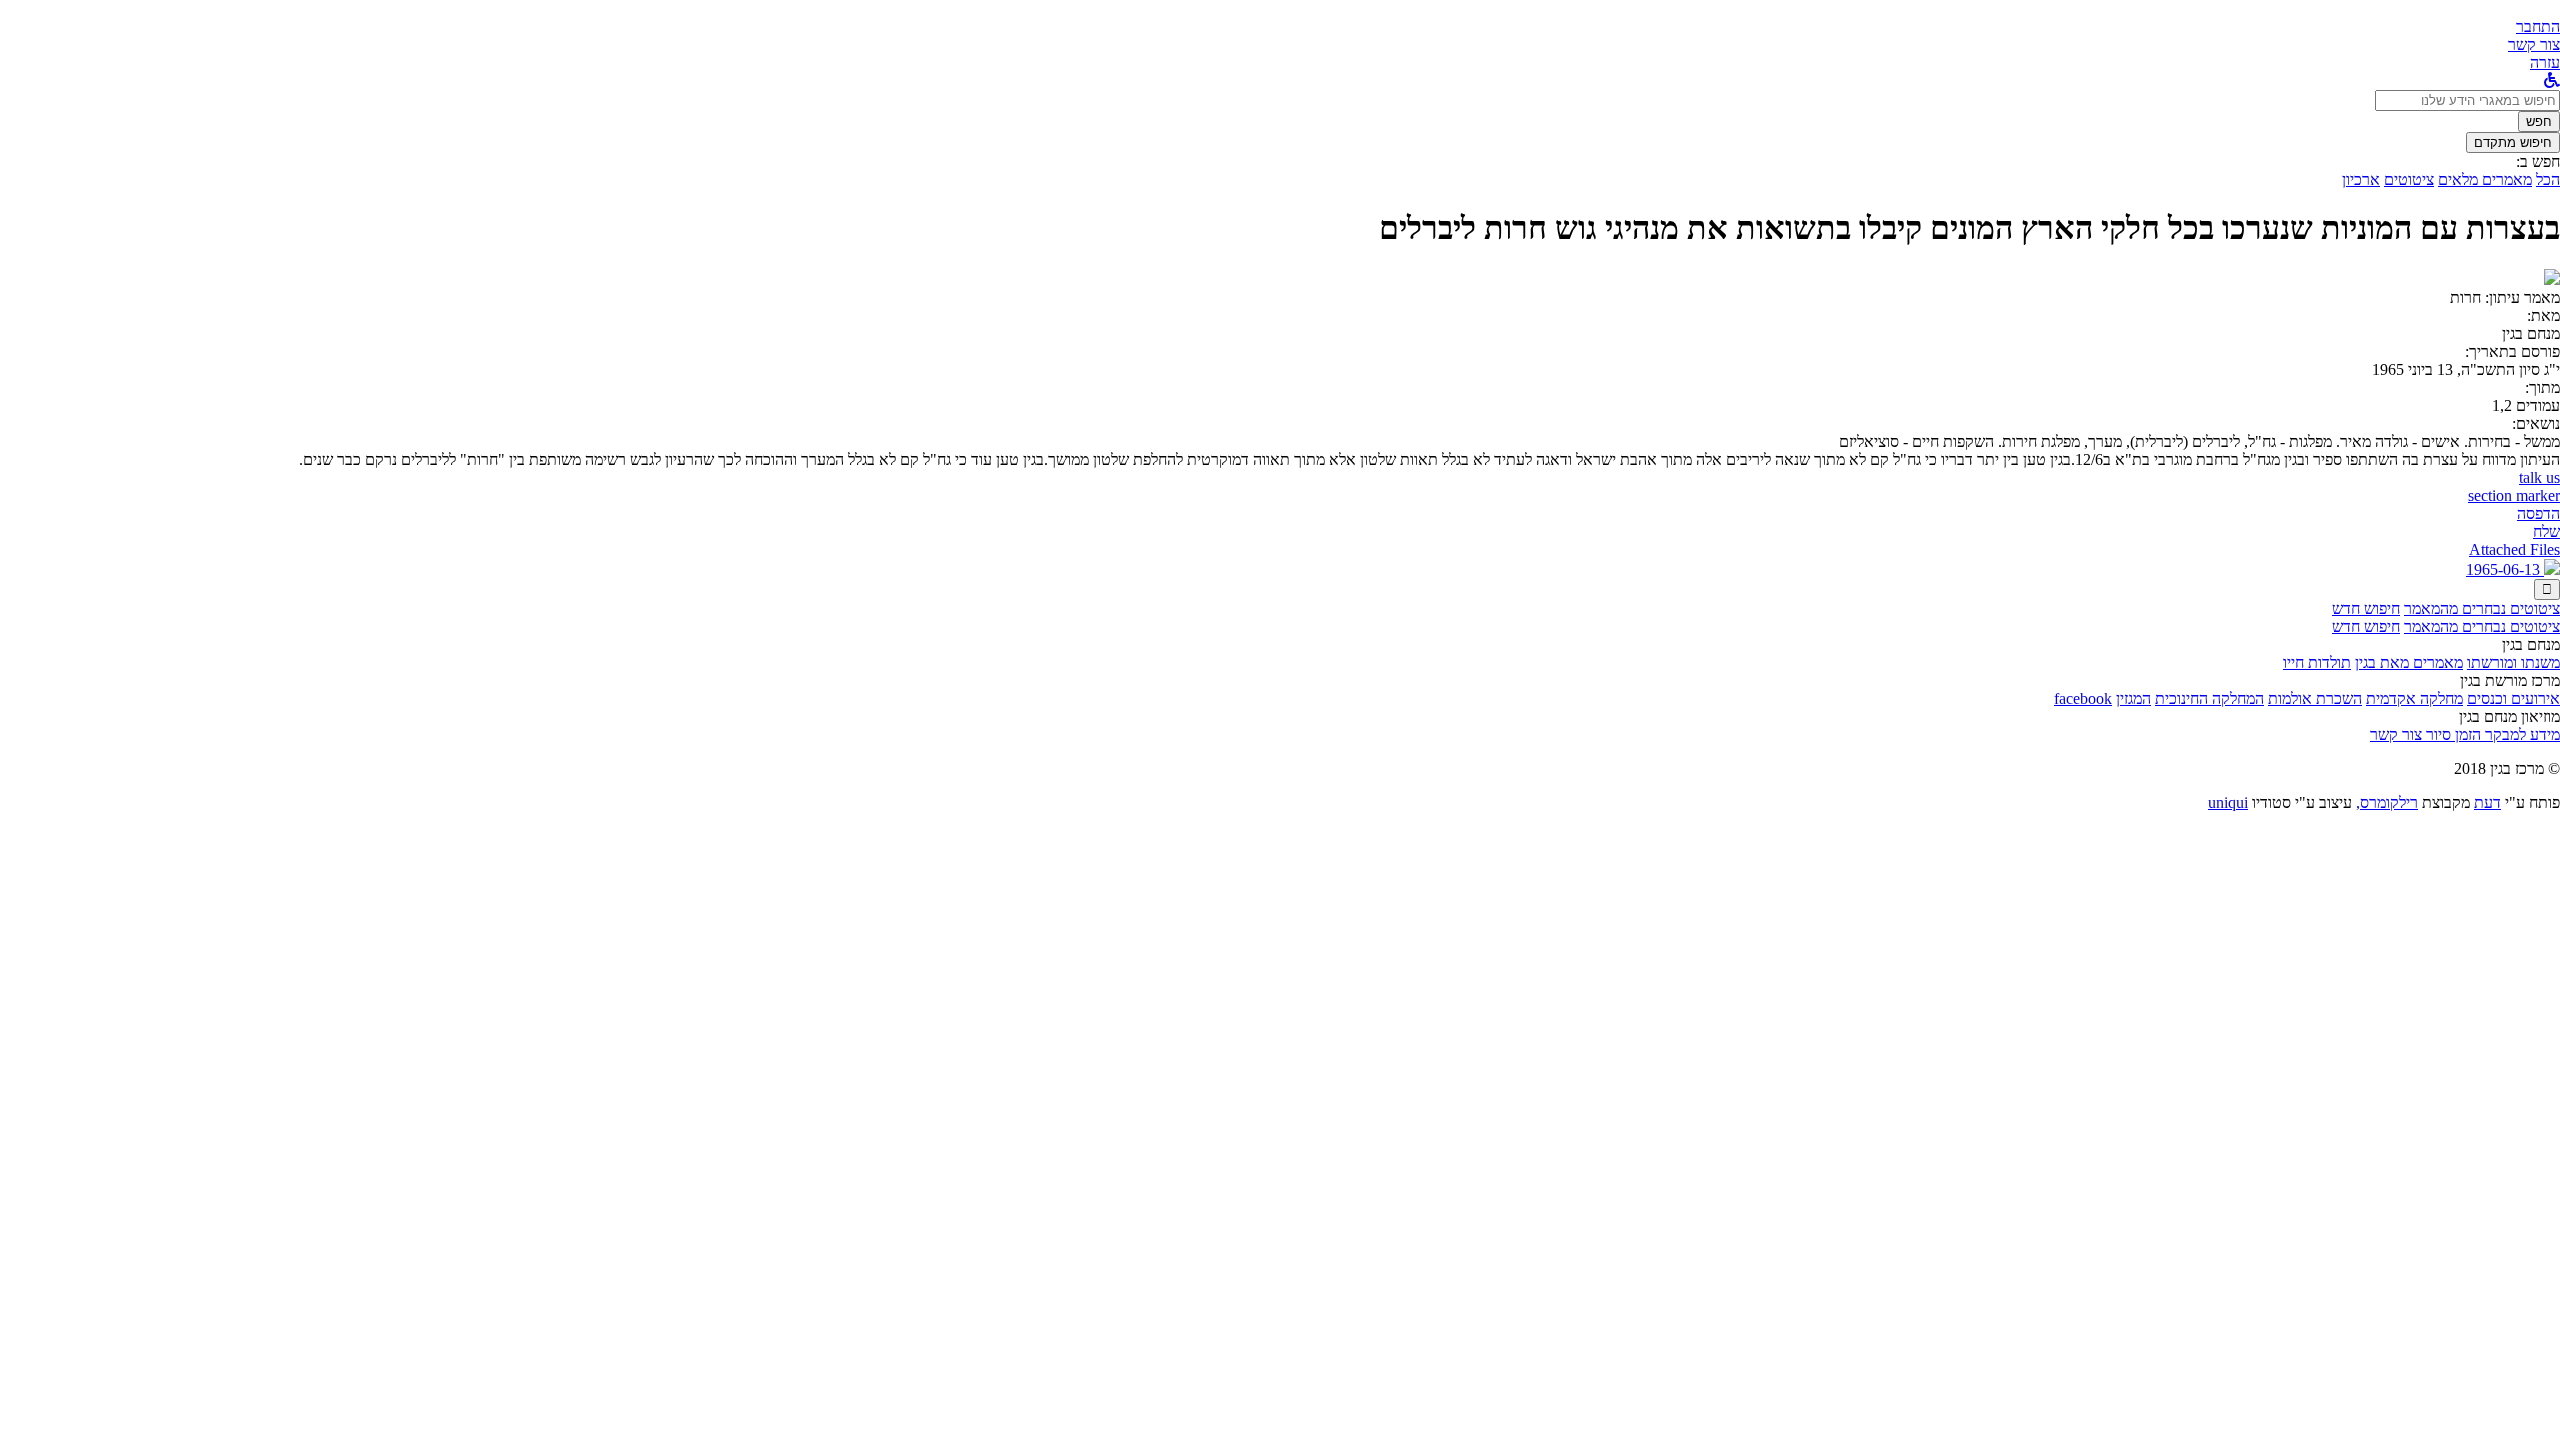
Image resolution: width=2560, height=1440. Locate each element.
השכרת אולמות (2315, 698)
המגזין (2133, 698)
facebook (2083, 698)
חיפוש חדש (2366, 608)
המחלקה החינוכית (2209, 698)
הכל (2548, 179)
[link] (2534, 44)
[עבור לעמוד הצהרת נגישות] (2552, 80)
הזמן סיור (2451, 734)
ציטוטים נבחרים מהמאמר (2482, 608)
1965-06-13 (2505, 569)
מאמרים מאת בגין (2409, 662)
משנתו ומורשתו (2513, 662)
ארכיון (2361, 179)
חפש (2539, 121)
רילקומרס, (2387, 802)
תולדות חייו (2317, 662)
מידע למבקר (2520, 734)
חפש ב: (2538, 161)
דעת (2487, 802)
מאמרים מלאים (2485, 179)
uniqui (2228, 802)
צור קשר (2396, 734)
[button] (2538, 26)
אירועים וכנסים (2513, 698)
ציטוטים (2409, 179)
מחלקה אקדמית (2414, 698)
